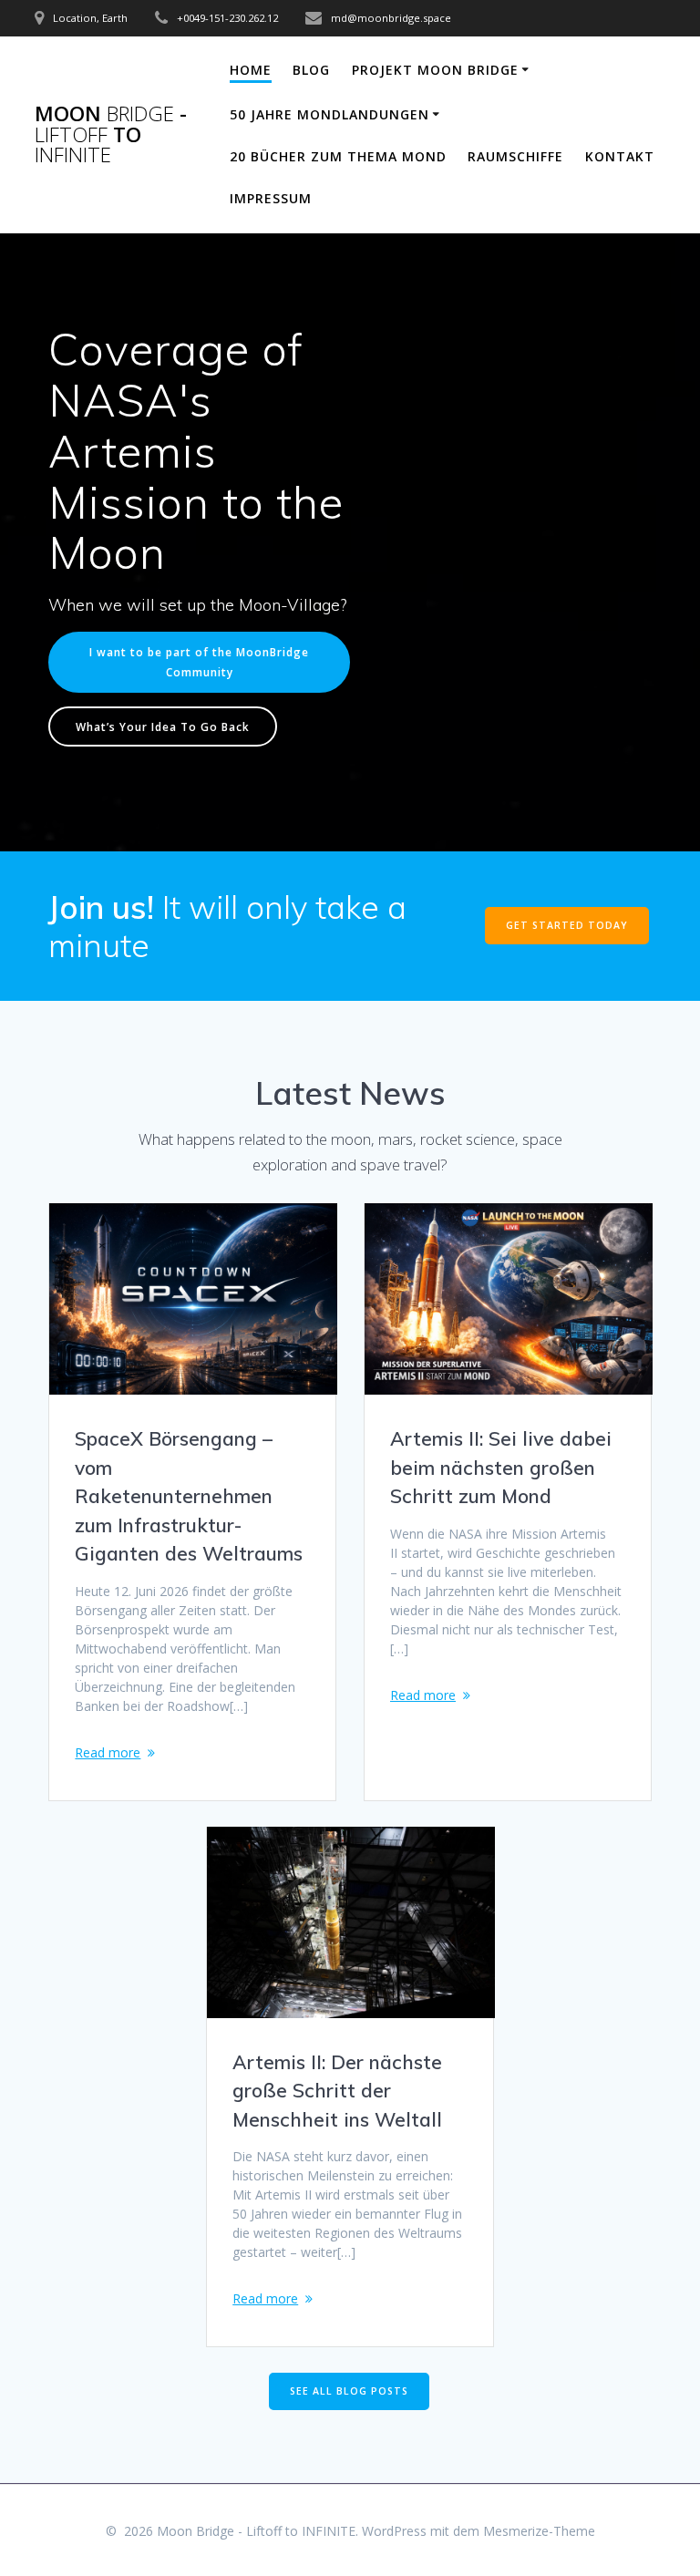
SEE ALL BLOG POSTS (349, 2391)
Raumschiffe (515, 156)
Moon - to (111, 134)
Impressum (271, 198)
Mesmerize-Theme (539, 2531)
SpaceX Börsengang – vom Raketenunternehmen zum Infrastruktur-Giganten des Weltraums (189, 1496)
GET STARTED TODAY (567, 925)
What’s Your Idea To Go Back (163, 726)
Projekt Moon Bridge (435, 70)
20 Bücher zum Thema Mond (338, 156)
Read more (108, 1752)
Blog (311, 70)
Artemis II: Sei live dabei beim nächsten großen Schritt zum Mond (501, 1467)
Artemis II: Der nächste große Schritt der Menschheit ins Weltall (337, 2091)
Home (251, 70)
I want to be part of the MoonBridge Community (199, 662)
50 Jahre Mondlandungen (329, 114)
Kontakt (620, 156)
